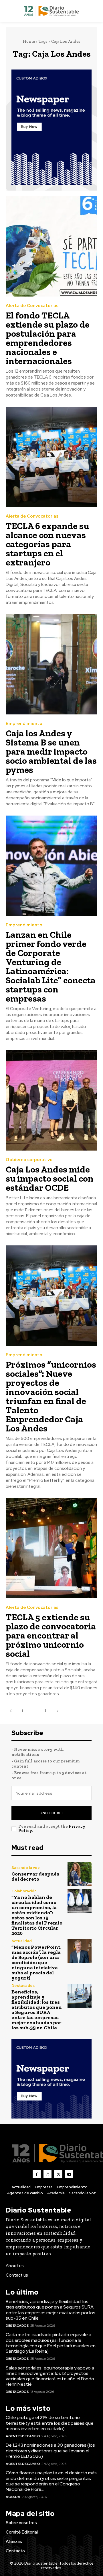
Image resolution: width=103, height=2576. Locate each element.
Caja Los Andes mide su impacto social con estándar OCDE (50, 1178)
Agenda (13, 2497)
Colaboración (24, 1891)
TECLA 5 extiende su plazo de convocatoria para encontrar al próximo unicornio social (51, 1635)
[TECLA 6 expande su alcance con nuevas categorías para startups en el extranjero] (51, 457)
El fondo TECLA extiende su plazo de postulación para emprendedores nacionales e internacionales (48, 338)
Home (29, 41)
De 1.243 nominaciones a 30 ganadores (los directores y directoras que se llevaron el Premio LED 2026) (50, 2451)
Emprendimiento (24, 724)
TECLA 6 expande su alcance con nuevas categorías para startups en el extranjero (47, 544)
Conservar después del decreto (35, 1876)
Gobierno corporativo (29, 1160)
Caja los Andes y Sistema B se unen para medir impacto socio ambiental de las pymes (51, 751)
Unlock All (52, 1813)
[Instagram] (47, 2174)
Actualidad (22, 1941)
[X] (58, 2174)
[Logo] (51, 11)
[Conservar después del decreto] (80, 1874)
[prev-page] (10, 1711)
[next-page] (57, 1711)
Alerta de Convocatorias (32, 306)
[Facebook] (37, 2174)
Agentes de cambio (23, 2436)
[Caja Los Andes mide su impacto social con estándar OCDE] (51, 1100)
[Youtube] (69, 2174)
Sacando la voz (26, 1868)
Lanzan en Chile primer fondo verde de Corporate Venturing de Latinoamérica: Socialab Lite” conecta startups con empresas (51, 967)
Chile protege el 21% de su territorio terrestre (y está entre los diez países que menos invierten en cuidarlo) (50, 2423)
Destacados (23, 1986)
